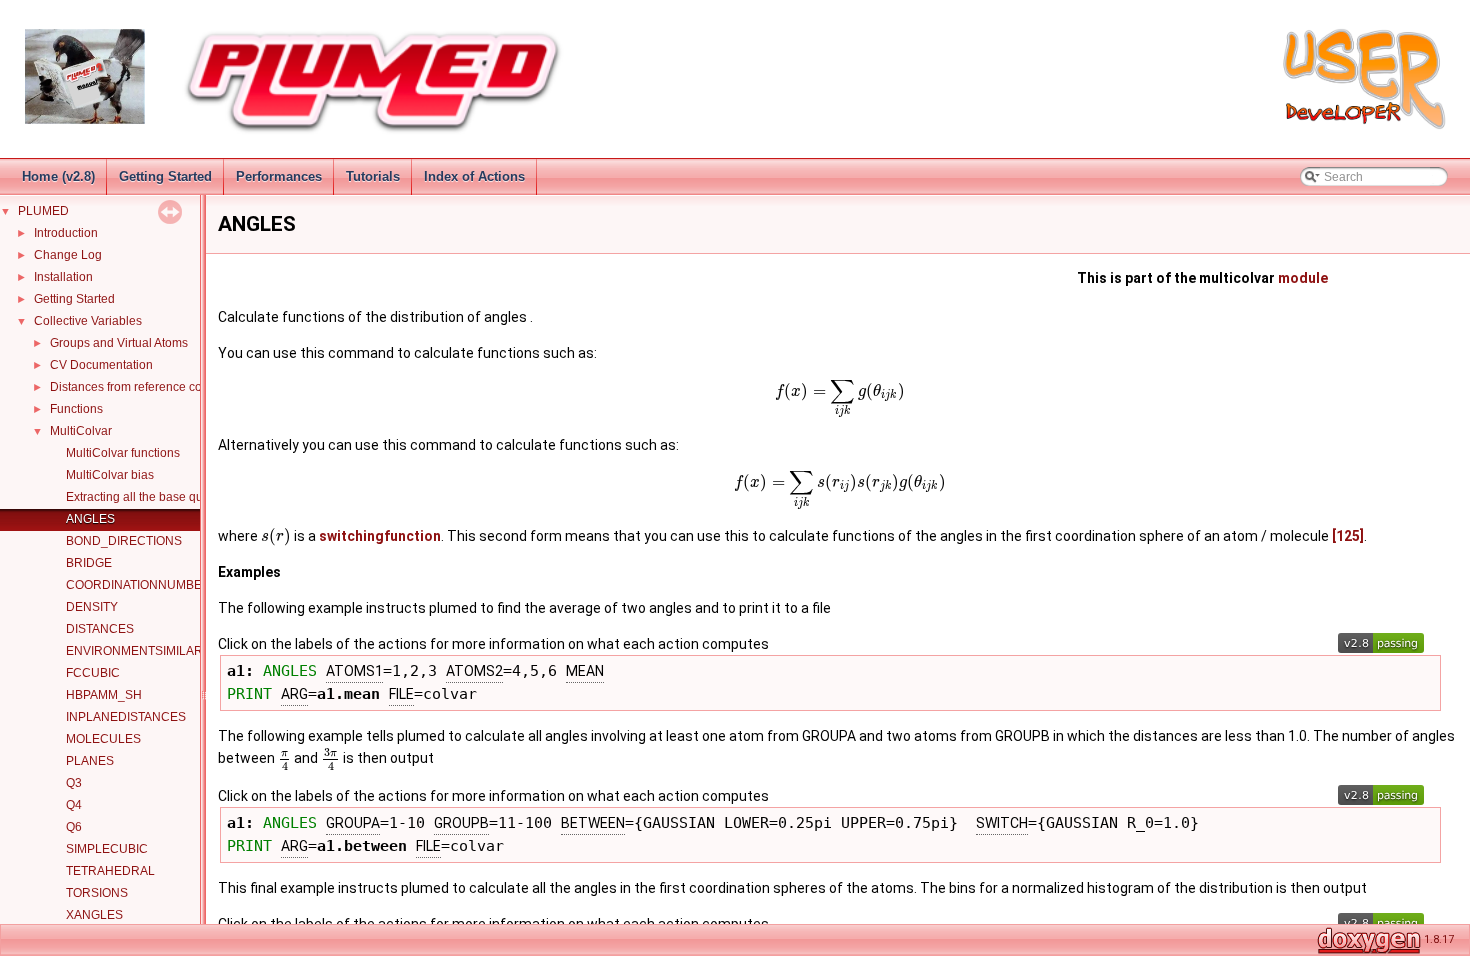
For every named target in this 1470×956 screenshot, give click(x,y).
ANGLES (90, 519)
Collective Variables (88, 321)
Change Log (68, 255)
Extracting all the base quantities (154, 497)
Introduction (66, 233)
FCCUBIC (93, 673)
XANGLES (94, 915)
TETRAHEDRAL (110, 871)
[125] (1348, 536)
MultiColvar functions (123, 453)
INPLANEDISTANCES (126, 717)
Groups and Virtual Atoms (119, 343)
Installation (63, 277)
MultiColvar (81, 431)
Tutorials (373, 176)
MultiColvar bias (110, 475)
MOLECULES (103, 739)
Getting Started (165, 176)
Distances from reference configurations (158, 387)
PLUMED (43, 211)
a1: (245, 670)
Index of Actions (474, 176)
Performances (279, 176)
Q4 (74, 805)
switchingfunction (380, 536)
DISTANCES (100, 629)
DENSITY (92, 607)
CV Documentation (101, 365)
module (1303, 278)
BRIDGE (89, 563)
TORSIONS (97, 893)
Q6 (74, 827)
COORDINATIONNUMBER (138, 585)
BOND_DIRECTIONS (124, 541)
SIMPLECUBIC (107, 849)
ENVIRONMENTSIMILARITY (143, 651)
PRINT (249, 693)
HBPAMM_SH (104, 695)
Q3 (74, 783)
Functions (76, 409)
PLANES (90, 761)
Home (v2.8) (58, 176)
